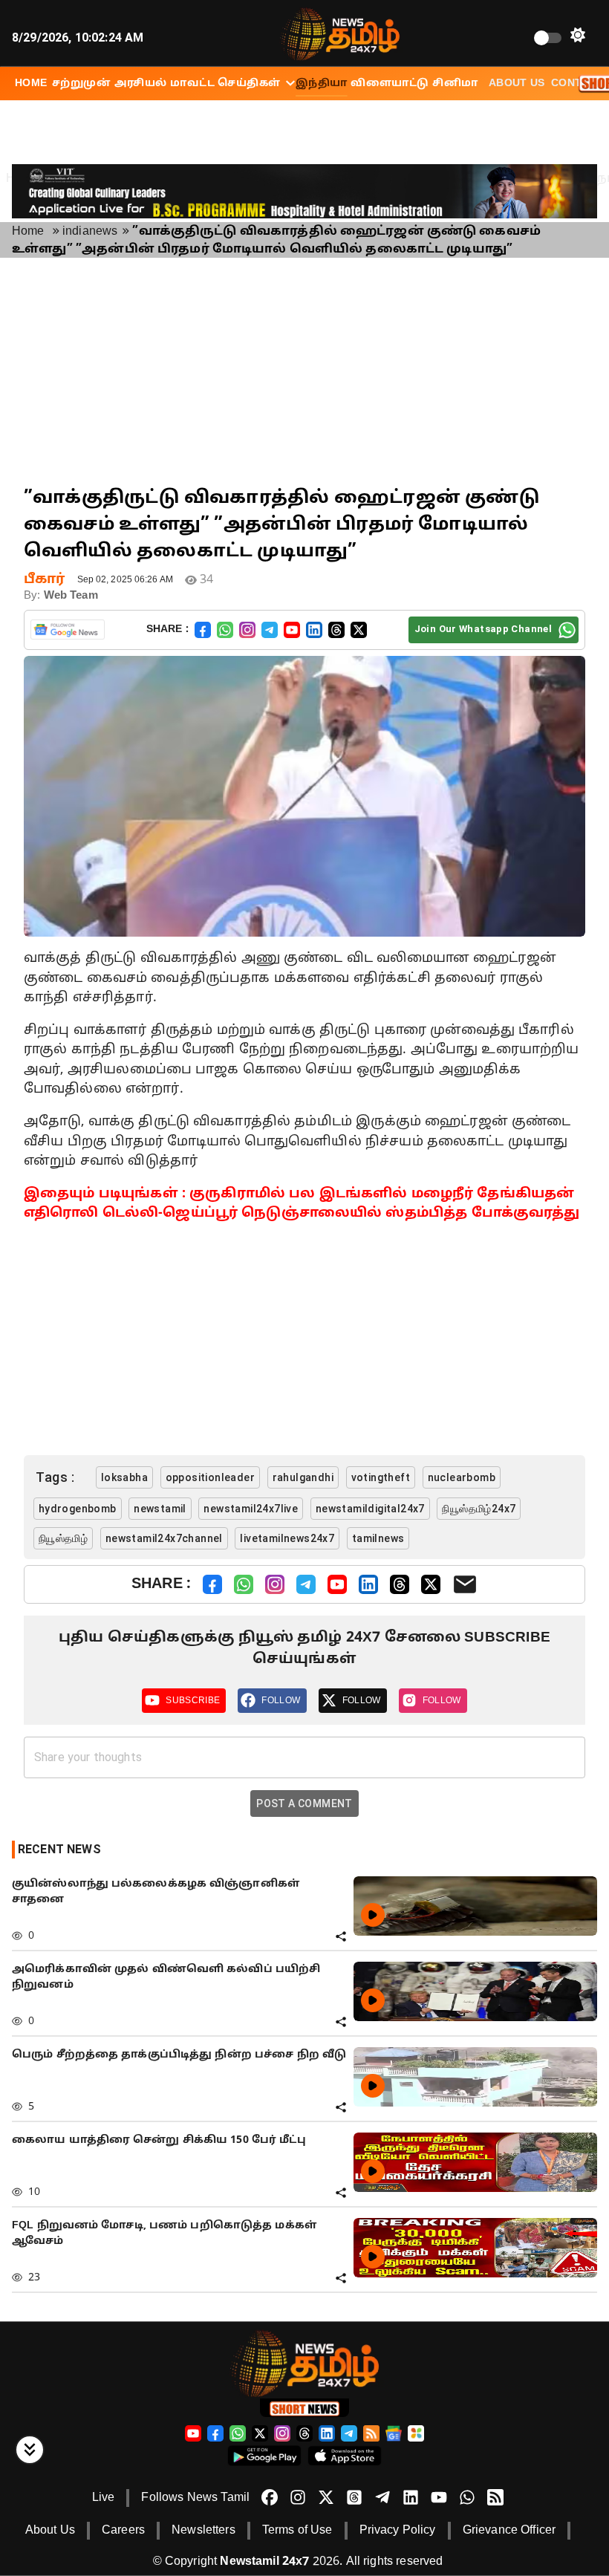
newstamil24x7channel (164, 1538)
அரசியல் (141, 84)
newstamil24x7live (251, 1509)
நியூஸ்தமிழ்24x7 (479, 1509)
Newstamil (160, 1509)
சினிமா (455, 84)
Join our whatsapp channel (483, 629)
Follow (281, 1700)
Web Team (71, 596)
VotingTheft (381, 1477)
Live (104, 2498)
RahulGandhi (303, 1477)
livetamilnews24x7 (287, 1538)
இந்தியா (322, 84)
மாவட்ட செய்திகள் (225, 84)
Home (28, 232)
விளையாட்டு (390, 84)
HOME (31, 84)
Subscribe (193, 1700)
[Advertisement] (304, 374)
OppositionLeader (210, 1477)
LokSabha (124, 1477)
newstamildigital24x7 (370, 1509)
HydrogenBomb (78, 1509)
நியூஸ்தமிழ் (63, 1538)
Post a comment (304, 1803)
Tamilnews (378, 1538)
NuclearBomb (462, 1477)
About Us (517, 84)
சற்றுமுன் (81, 84)
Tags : (55, 1477)
